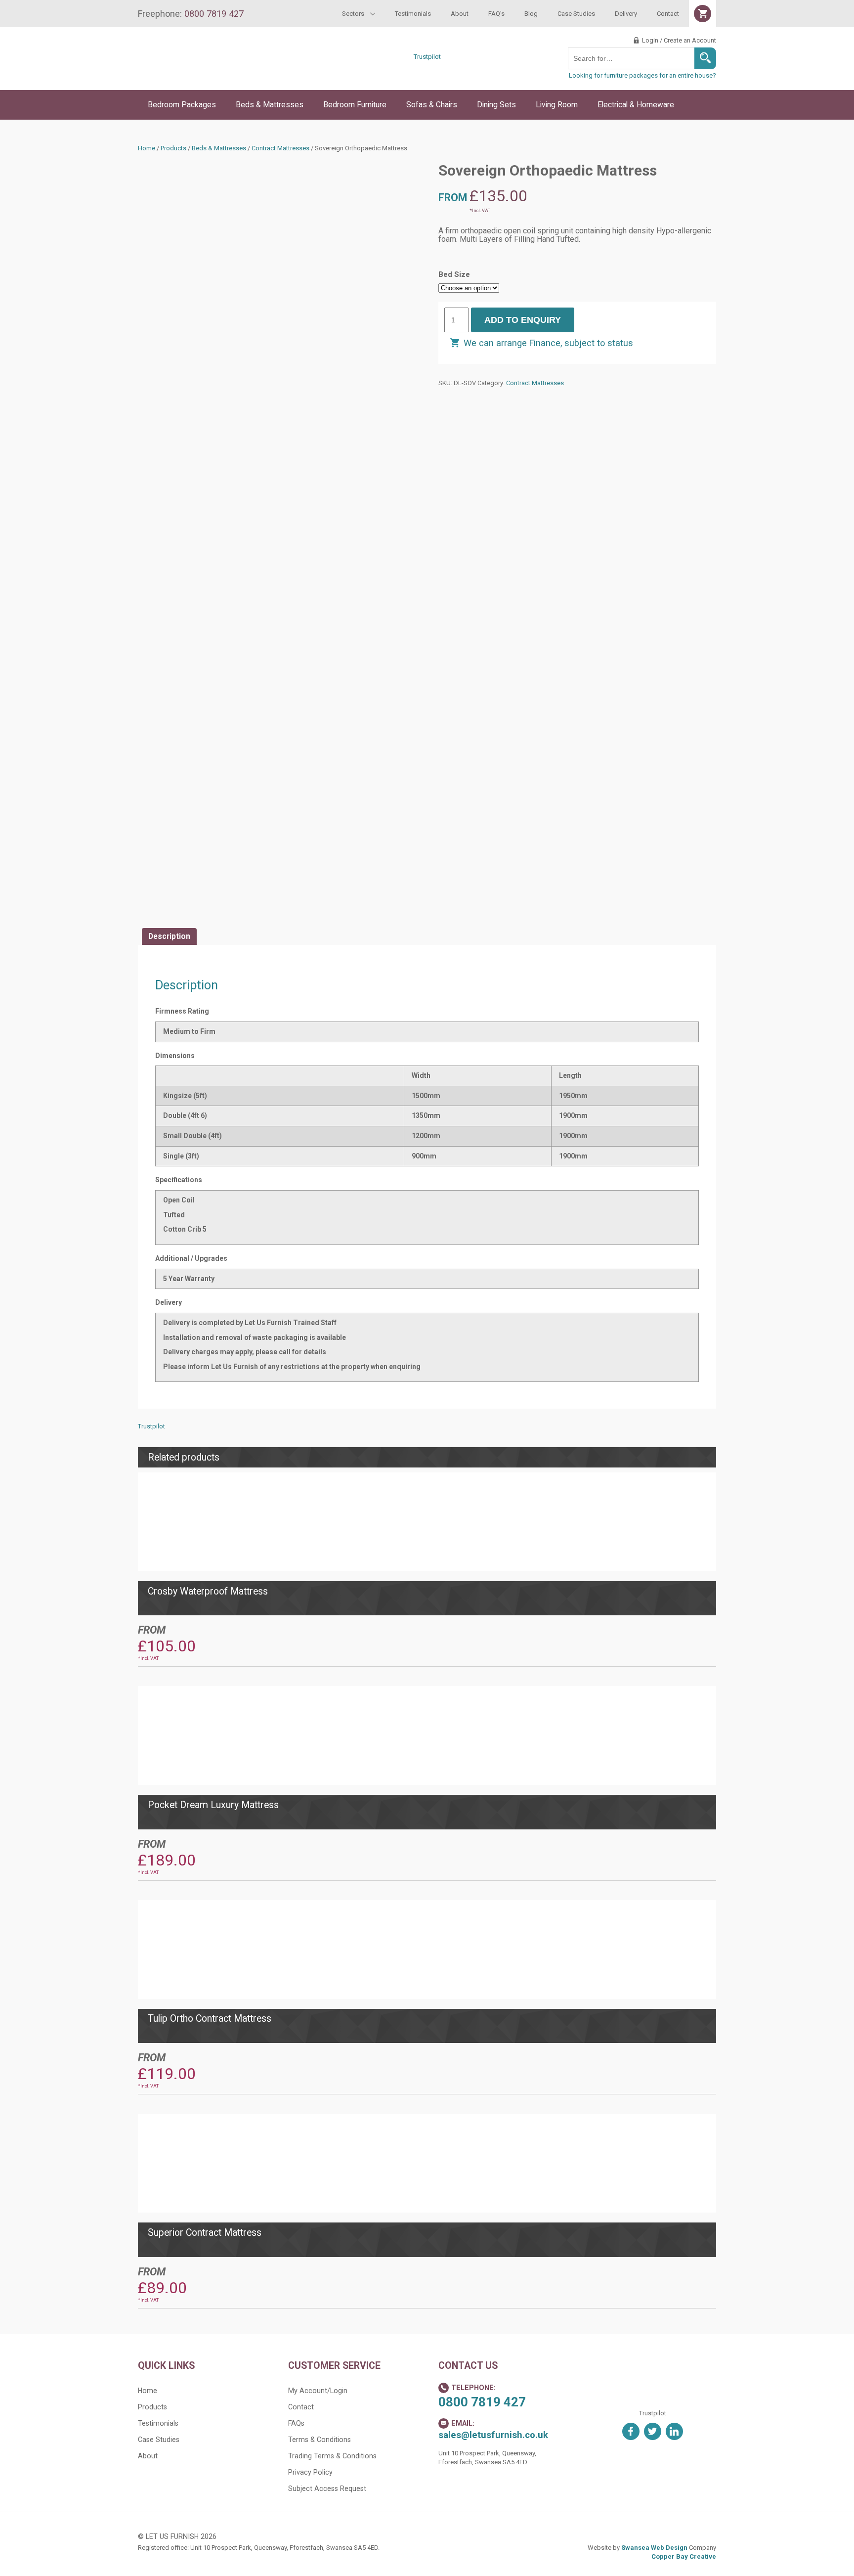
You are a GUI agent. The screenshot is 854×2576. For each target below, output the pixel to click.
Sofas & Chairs (432, 105)
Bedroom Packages (182, 105)
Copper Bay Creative (684, 2556)
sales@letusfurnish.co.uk (493, 2435)
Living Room (557, 105)
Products (173, 148)
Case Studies (576, 14)
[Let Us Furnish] (222, 75)
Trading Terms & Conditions (332, 2456)
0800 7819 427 (482, 2402)
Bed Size (454, 274)
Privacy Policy (310, 2472)
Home (147, 148)
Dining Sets (496, 105)
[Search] (705, 58)
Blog (531, 14)
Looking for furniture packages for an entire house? (642, 75)
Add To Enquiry (523, 320)
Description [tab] (169, 936)
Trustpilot (427, 57)
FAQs (296, 2423)
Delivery (626, 14)
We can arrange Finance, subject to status (548, 343)
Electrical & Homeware (636, 105)
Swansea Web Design (654, 2548)
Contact (668, 14)
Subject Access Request (327, 2488)
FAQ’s (496, 14)
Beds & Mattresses (270, 105)
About (460, 14)
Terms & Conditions (320, 2440)
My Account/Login (318, 2391)
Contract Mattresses (280, 148)
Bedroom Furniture (355, 105)
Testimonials (413, 14)
